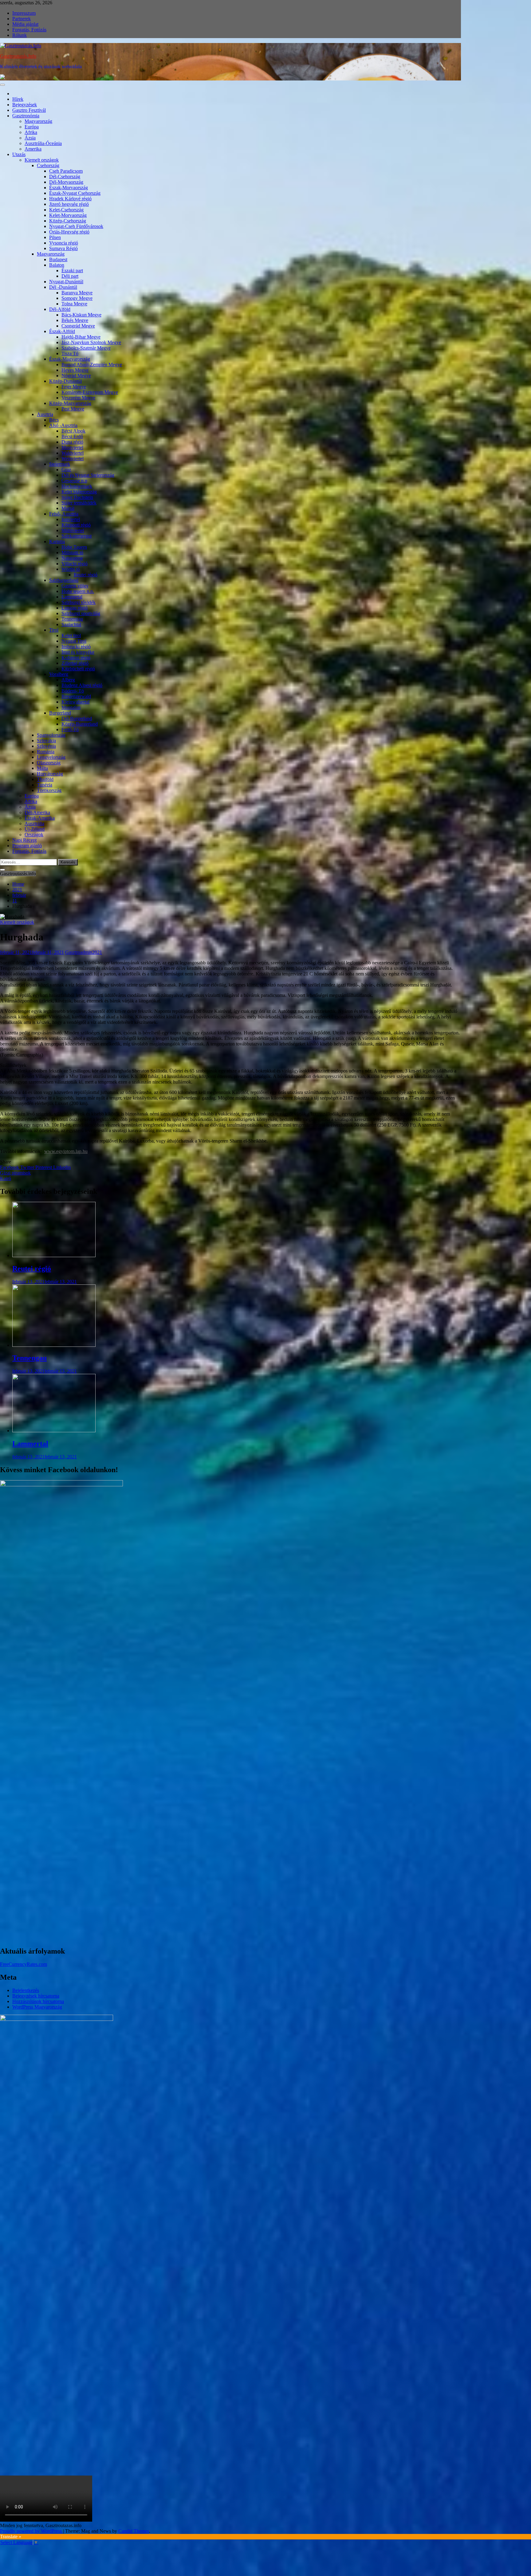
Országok (34, 835)
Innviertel (71, 519)
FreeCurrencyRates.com (24, 1964)
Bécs (54, 420)
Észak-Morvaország (69, 188)
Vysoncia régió (64, 243)
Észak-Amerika (40, 818)
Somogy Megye (77, 298)
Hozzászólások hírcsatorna (38, 2001)
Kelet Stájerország (79, 492)
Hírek (18, 99)
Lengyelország (51, 757)
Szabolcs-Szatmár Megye (86, 348)
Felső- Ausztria (64, 514)
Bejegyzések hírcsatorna (36, 1996)
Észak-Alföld (62, 331)
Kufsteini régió (76, 658)
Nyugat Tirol (74, 641)
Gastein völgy (75, 586)
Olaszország (49, 763)
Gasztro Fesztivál (29, 110)
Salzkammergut (77, 536)
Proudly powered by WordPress (31, 2531)
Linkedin (62, 1167)
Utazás (19, 154)
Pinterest (44, 1167)
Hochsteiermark (77, 486)
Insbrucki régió (76, 647)
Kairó (6, 1178)
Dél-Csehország (65, 176)
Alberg (68, 680)
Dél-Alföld (60, 309)
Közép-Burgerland (80, 724)
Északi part (72, 271)
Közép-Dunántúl (65, 381)
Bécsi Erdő (72, 436)
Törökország (49, 790)
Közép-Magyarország (70, 403)
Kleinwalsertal (75, 702)
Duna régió (72, 442)
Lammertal (72, 597)
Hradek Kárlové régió (70, 199)
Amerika (33, 149)
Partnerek (22, 19)
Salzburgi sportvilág (81, 613)
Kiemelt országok (42, 160)
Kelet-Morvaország (68, 215)
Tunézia (45, 785)
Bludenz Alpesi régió (82, 685)
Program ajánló (27, 846)
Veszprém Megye (78, 398)
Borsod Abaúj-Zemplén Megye (92, 365)
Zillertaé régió (75, 663)
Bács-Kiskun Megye (81, 315)
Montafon (71, 707)
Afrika (31, 132)
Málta (42, 768)
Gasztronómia (26, 116)
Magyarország (38, 121)
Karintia (57, 541)
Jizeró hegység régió (69, 204)
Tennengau (72, 619)
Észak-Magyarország (70, 359)
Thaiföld (45, 779)
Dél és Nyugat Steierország (88, 475)
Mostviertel (72, 447)
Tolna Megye (74, 304)
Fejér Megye (74, 387)
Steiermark (60, 464)
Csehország (48, 165)
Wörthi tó (71, 569)
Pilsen (55, 237)
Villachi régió (75, 564)
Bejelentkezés (26, 1990)
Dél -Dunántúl (63, 287)
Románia (46, 752)
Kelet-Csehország (66, 210)
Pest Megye (73, 409)
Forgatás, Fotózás (29, 30)
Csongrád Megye (78, 326)
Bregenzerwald (76, 696)
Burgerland (60, 713)
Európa (32, 127)
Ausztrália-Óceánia (43, 143)
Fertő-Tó (70, 729)
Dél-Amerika (37, 812)
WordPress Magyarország (37, 2007)
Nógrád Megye (76, 376)
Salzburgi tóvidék (79, 602)
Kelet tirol (71, 635)
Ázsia (30, 138)
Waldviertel (73, 453)
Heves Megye (75, 370)
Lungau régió (75, 608)
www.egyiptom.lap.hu (66, 1151)
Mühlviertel (73, 530)
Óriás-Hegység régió (69, 232)
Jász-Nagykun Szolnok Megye (91, 342)
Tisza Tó (70, 353)
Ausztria (45, 414)
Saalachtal (71, 624)
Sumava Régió (63, 248)
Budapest (58, 259)
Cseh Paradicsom (66, 171)
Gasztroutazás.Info (18, 56)
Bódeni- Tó (73, 691)
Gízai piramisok (15, 1173)
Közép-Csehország (68, 221)
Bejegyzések (25, 105)
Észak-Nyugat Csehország (75, 193)
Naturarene (72, 558)
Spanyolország (51, 735)
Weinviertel (73, 459)
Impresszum (24, 13)
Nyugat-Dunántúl (66, 282)
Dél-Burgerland (77, 718)
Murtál (68, 508)
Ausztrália (34, 823)
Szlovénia (46, 746)
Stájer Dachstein (77, 497)
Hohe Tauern (74, 547)
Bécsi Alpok (73, 431)
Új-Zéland (35, 829)
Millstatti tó (72, 553)
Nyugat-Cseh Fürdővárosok (76, 226)
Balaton (57, 265)
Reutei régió (86, 575)
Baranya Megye (77, 293)
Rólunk (20, 35)
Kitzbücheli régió (78, 669)
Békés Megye (75, 320)
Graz (66, 470)
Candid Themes (134, 2531)
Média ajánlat (25, 24)
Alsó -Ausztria (63, 425)
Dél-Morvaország (66, 182)
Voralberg (59, 674)
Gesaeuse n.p (74, 481)
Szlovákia (46, 741)
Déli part (70, 276)
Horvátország (50, 774)
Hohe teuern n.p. (78, 591)
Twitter (28, 1167)
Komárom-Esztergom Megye (90, 392)
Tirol (54, 630)
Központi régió (76, 525)
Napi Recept (24, 840)
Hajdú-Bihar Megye (81, 337)
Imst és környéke (78, 652)
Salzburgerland (64, 580)
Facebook (10, 1167)
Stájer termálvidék (79, 503)
